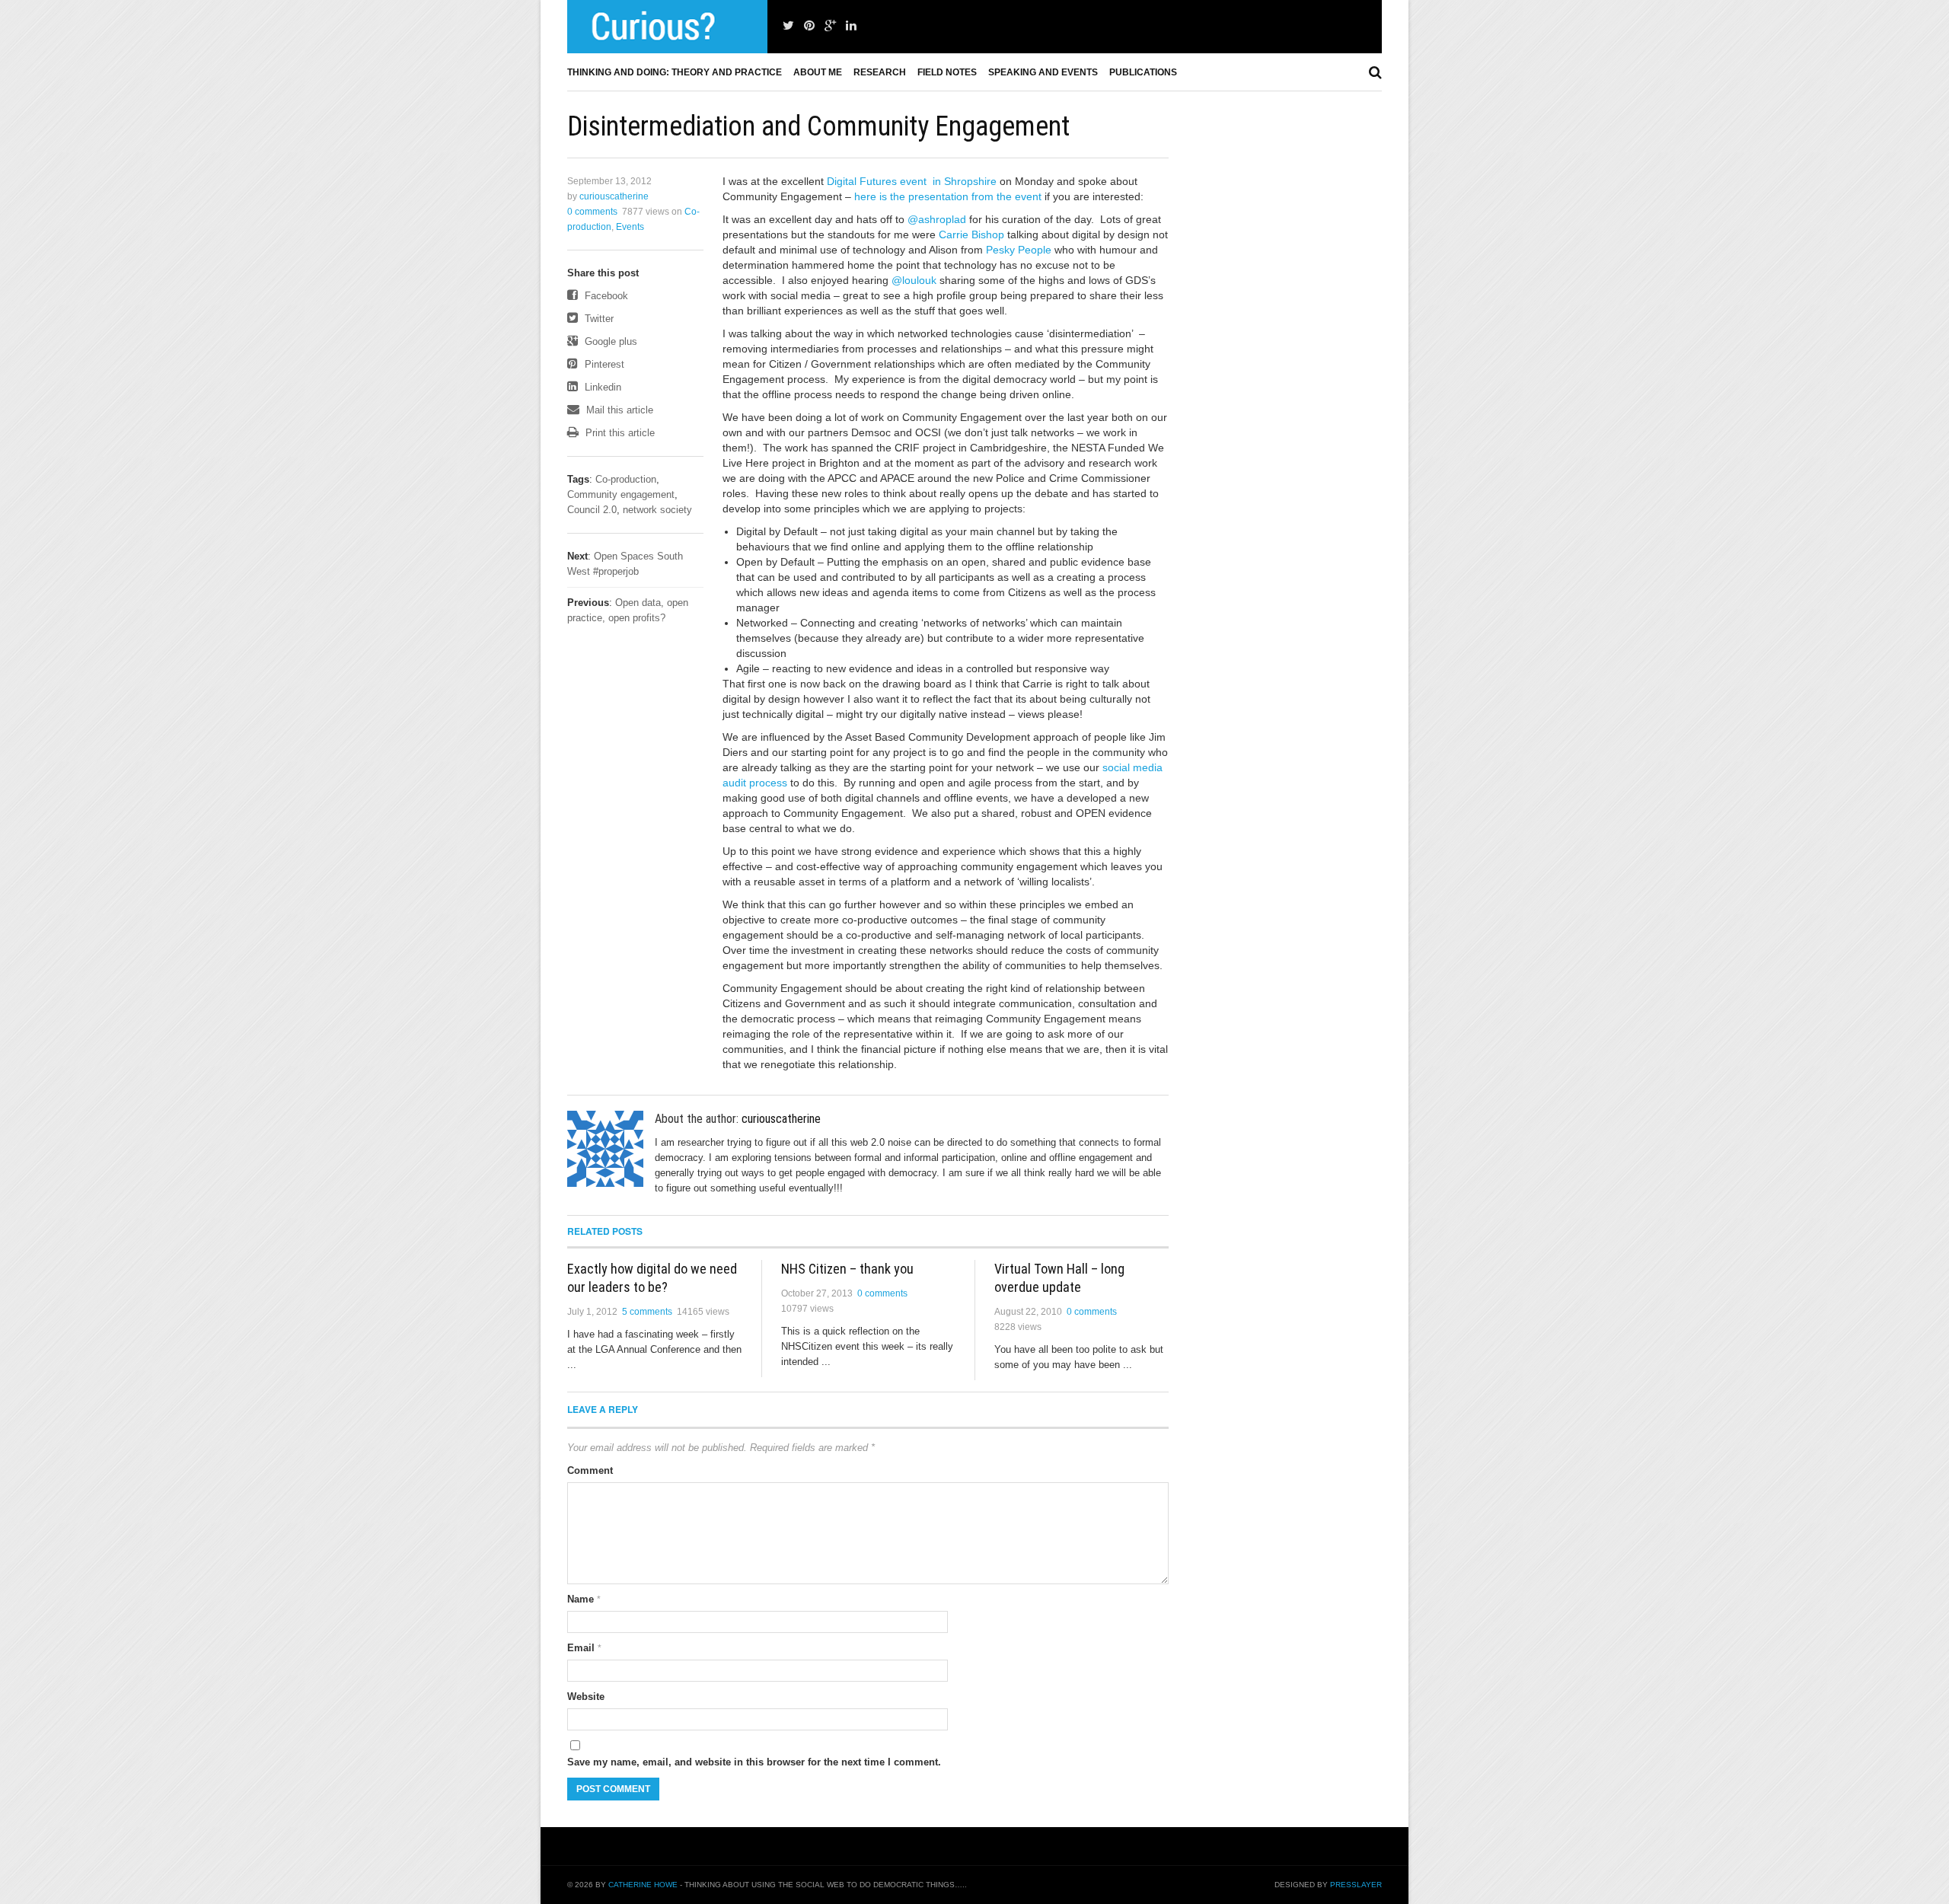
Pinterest (603, 364)
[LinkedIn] (851, 26)
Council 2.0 (592, 510)
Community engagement (621, 494)
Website (586, 1697)
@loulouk (914, 280)
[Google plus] (830, 26)
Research (880, 72)
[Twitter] (788, 26)
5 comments (647, 1312)
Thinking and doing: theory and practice (675, 72)
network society (657, 510)
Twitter (598, 319)
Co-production (626, 479)
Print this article (619, 433)
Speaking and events (1043, 72)
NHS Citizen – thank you (847, 1269)
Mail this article (618, 410)
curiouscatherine (614, 196)
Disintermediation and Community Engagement (818, 126)
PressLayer (1356, 1885)
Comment (590, 1470)
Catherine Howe (643, 1885)
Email (584, 1648)
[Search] (1375, 72)
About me (818, 72)
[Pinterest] (809, 26)
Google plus (609, 341)
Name (584, 1599)
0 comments (592, 212)
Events (630, 227)
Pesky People (1019, 250)
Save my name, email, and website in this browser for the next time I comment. (754, 1762)
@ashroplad (937, 219)
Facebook (605, 296)
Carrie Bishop (971, 234)
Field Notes (947, 72)
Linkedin (601, 387)
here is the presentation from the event (948, 196)
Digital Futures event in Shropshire (912, 181)
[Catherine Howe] (667, 27)
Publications (1143, 72)
